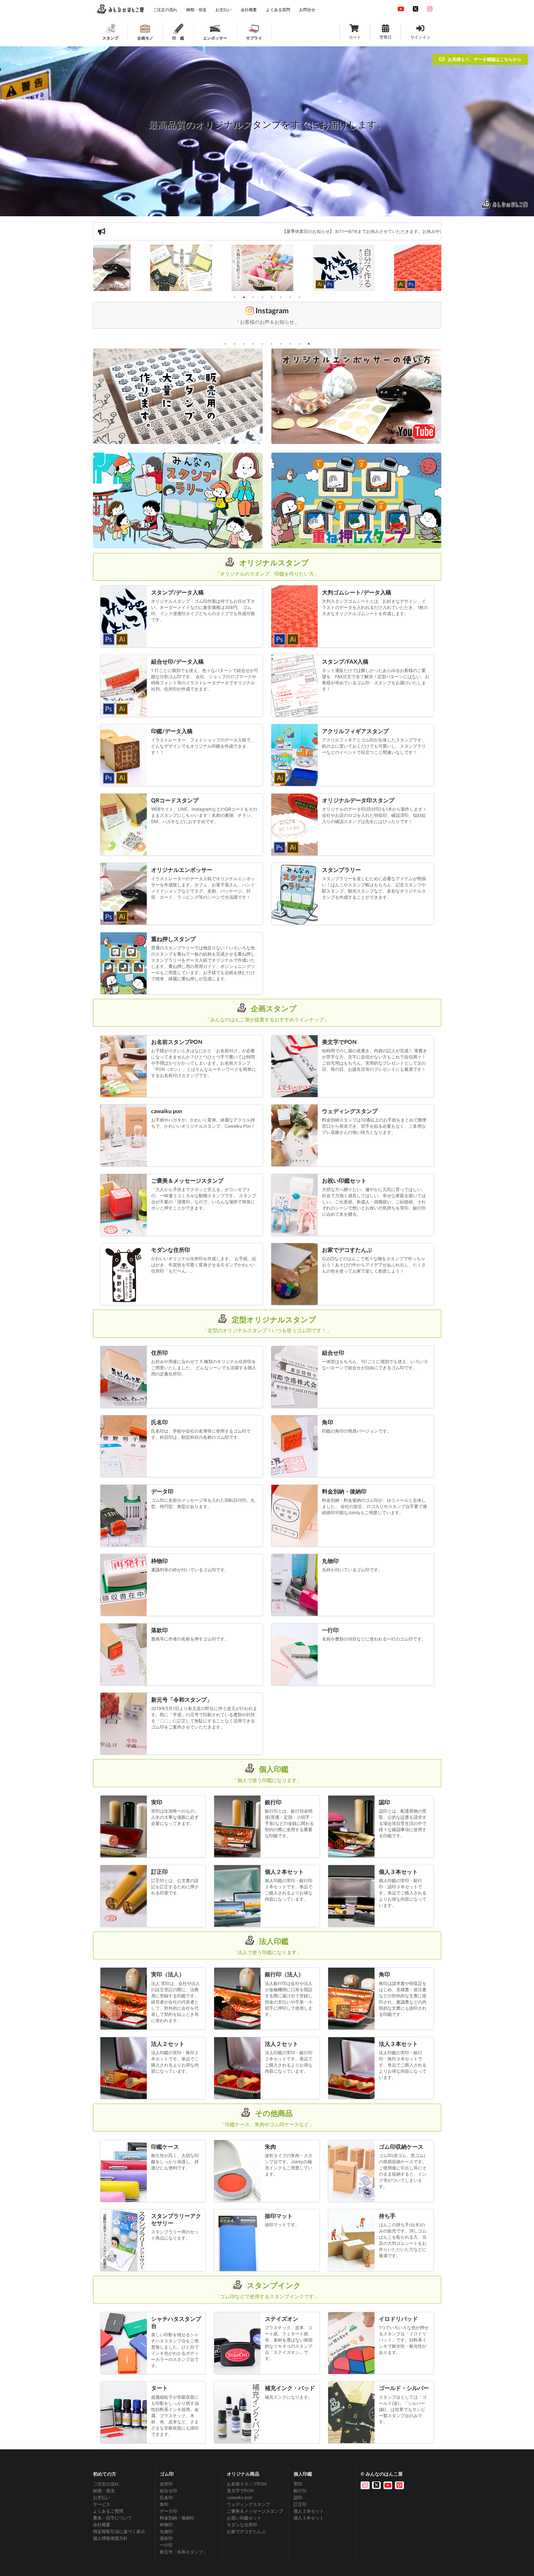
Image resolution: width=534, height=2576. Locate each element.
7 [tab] (290, 297)
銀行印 (300, 2491)
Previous (88, 269)
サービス (102, 2504)
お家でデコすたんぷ (246, 2531)
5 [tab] (272, 297)
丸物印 (166, 2531)
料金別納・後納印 (177, 2518)
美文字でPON (240, 2491)
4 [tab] (262, 297)
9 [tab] (299, 344)
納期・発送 (104, 2491)
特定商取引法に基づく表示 (119, 2531)
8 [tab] (299, 297)
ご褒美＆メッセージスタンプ (255, 2511)
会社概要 (102, 2525)
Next (446, 269)
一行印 (166, 2545)
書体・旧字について (112, 2518)
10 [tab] (309, 344)
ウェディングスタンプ (248, 2504)
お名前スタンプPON (247, 2484)
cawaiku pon (240, 2497)
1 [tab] (235, 297)
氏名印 (166, 2497)
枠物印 (166, 2525)
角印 (164, 2504)
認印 (298, 2497)
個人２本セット (309, 2511)
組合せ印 (168, 2491)
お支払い (102, 2497)
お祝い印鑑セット (244, 2518)
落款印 (166, 2538)
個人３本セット (309, 2518)
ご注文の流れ (106, 2484)
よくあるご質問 (108, 2511)
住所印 (166, 2484)
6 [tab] (281, 297)
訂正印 (300, 2504)
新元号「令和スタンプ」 (184, 2552)
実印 (298, 2484)
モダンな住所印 (242, 2525)
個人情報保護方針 (110, 2538)
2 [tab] (244, 297)
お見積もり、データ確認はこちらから (485, 59)
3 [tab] (253, 297)
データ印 (168, 2511)
